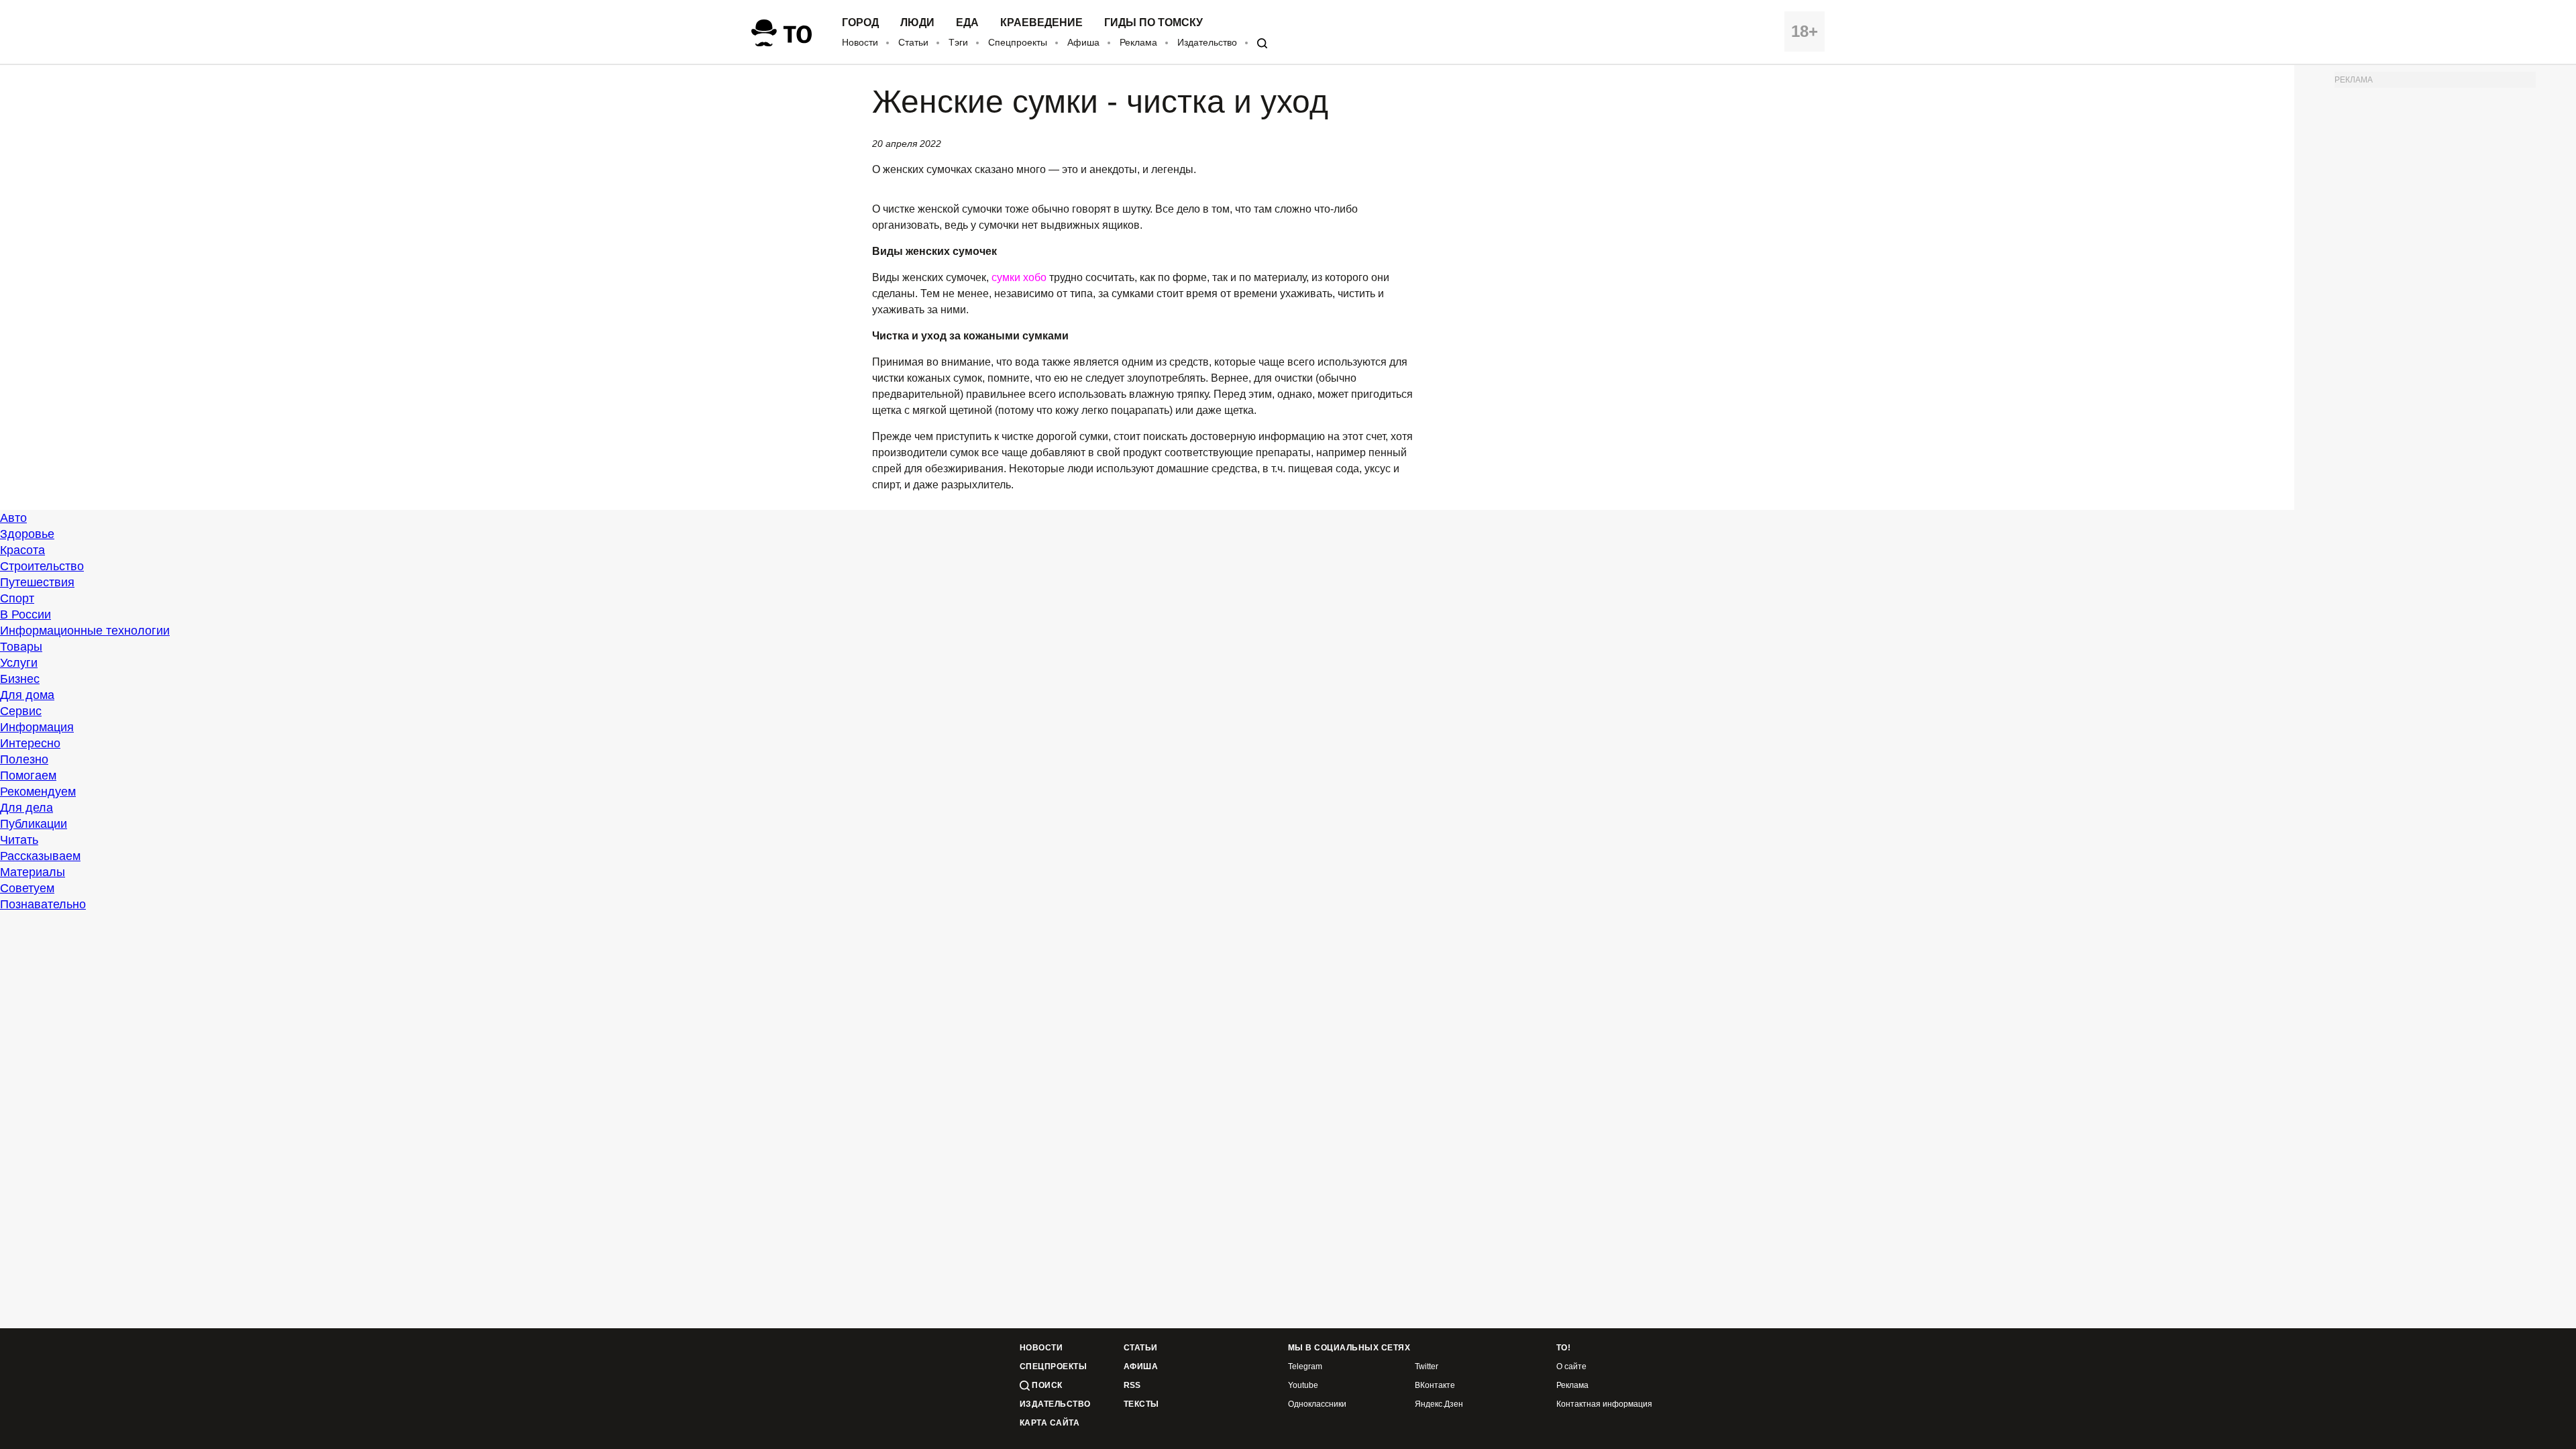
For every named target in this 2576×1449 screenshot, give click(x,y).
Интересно (30, 743)
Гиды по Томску (1153, 23)
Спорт (17, 598)
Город (860, 23)
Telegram (1305, 1367)
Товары (21, 647)
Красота (22, 550)
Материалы (33, 872)
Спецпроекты (1018, 42)
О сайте (1571, 1367)
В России (25, 614)
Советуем (27, 888)
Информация (37, 727)
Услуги (19, 663)
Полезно (24, 759)
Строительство (42, 566)
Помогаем (28, 775)
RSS (1132, 1386)
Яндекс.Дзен (1439, 1404)
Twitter (1427, 1367)
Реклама (1138, 42)
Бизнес (20, 679)
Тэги (958, 42)
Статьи (913, 42)
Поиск (1046, 1385)
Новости (860, 42)
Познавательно (43, 904)
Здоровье (27, 534)
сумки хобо (1019, 277)
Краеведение (1041, 23)
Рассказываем (40, 856)
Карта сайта (1050, 1423)
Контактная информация (1604, 1404)
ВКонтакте (1435, 1386)
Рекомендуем (38, 792)
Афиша (1083, 42)
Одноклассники (1317, 1404)
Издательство (1207, 42)
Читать (19, 840)
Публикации (34, 824)
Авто (13, 518)
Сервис (21, 711)
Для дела (26, 808)
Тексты (1141, 1404)
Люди (917, 23)
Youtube (1303, 1386)
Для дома (27, 695)
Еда (967, 23)
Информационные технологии (85, 631)
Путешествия (37, 582)
